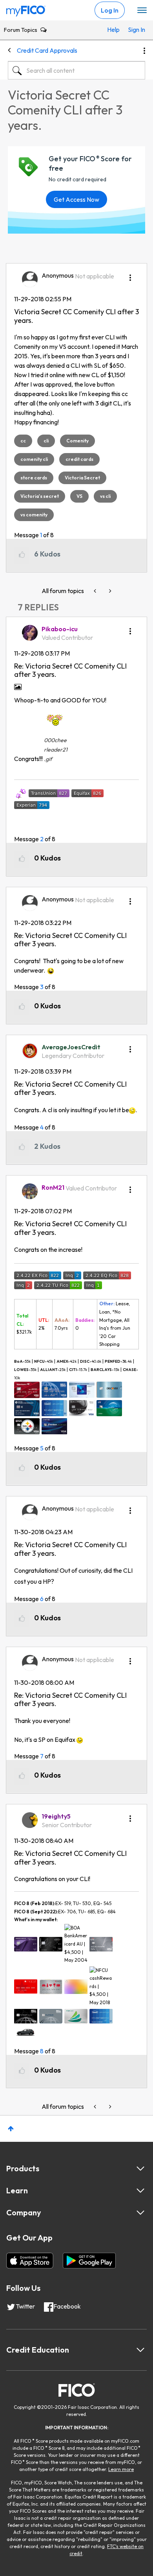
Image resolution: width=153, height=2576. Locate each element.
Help (113, 29)
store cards (34, 478)
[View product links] (140, 2169)
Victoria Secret (82, 478)
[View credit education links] (140, 2350)
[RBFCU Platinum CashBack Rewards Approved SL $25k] (96, 591)
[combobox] (76, 70)
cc (23, 441)
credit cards (79, 459)
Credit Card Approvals (47, 50)
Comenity (77, 441)
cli (46, 441)
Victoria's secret (40, 496)
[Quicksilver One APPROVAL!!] (109, 591)
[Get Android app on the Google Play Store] (89, 2261)
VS (79, 496)
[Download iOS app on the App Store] (30, 2261)
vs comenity (34, 515)
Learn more (121, 2469)
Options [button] (144, 51)
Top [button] (11, 2129)
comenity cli (34, 459)
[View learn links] (140, 2191)
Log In (110, 10)
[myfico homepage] (26, 9)
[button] (130, 275)
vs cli (105, 496)
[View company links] (140, 2213)
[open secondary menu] (142, 11)
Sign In (135, 29)
